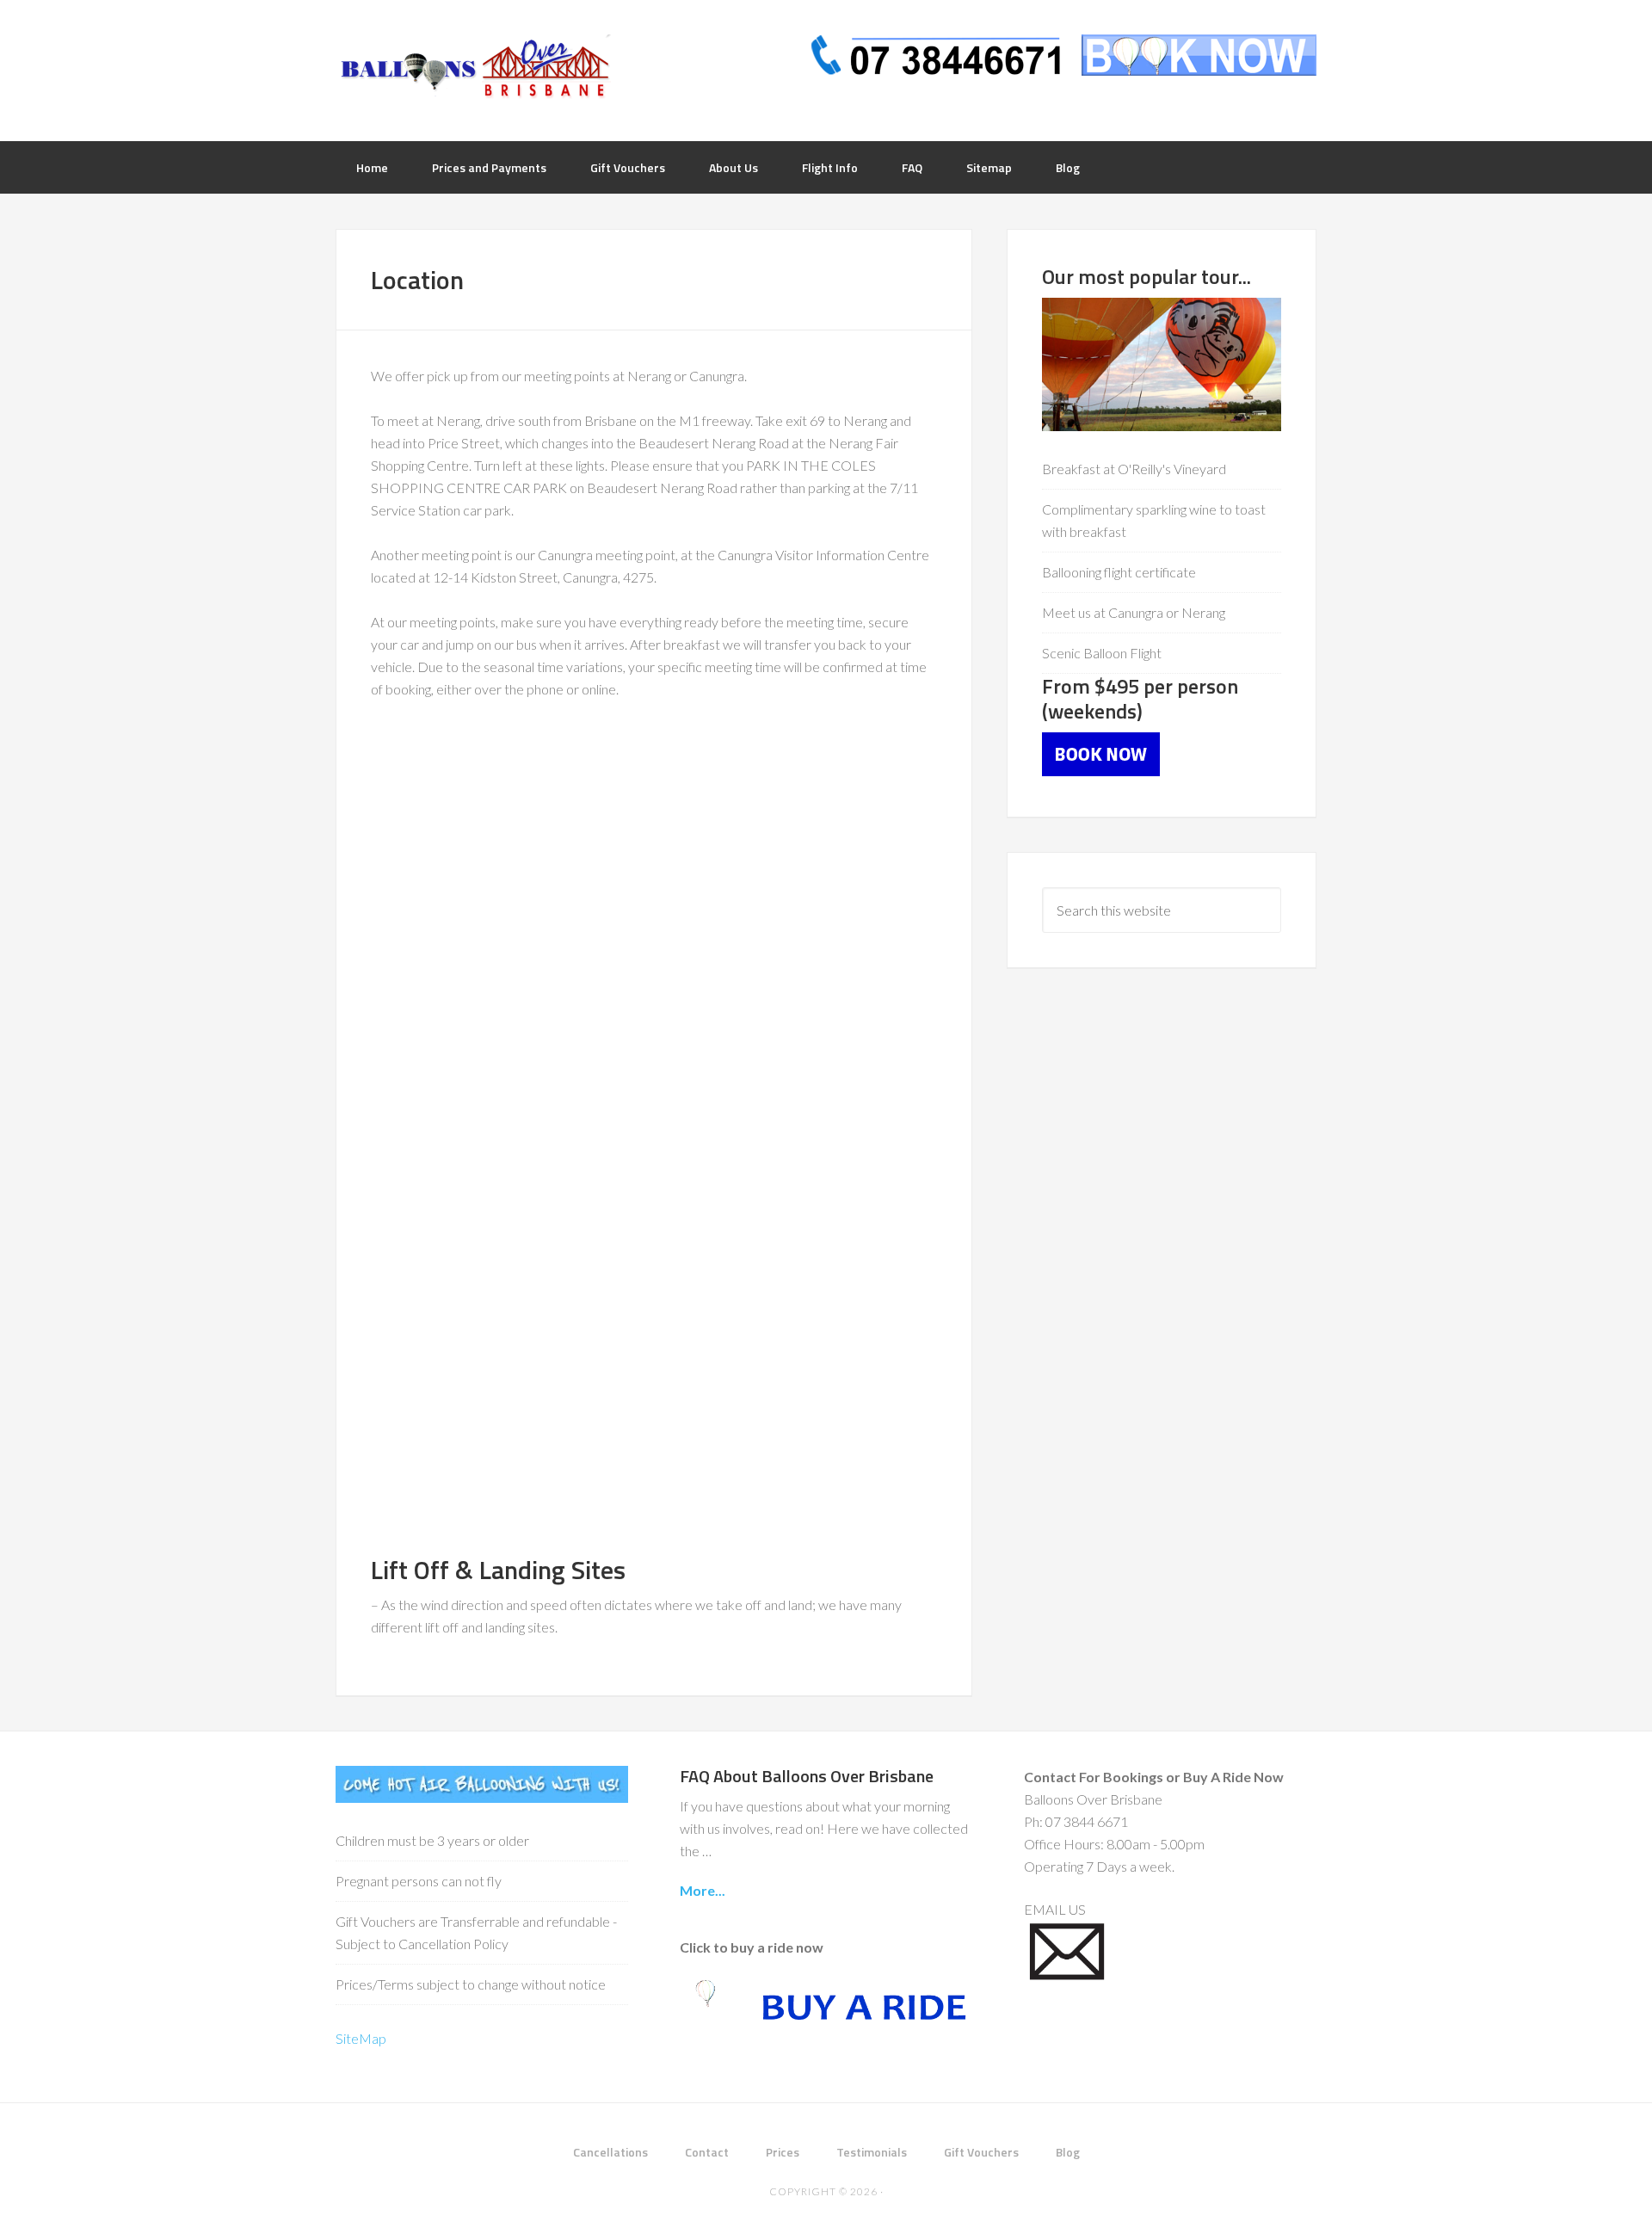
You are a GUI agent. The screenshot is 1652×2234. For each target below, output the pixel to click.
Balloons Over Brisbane (473, 69)
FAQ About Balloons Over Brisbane (807, 1776)
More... (703, 1890)
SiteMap (361, 2038)
